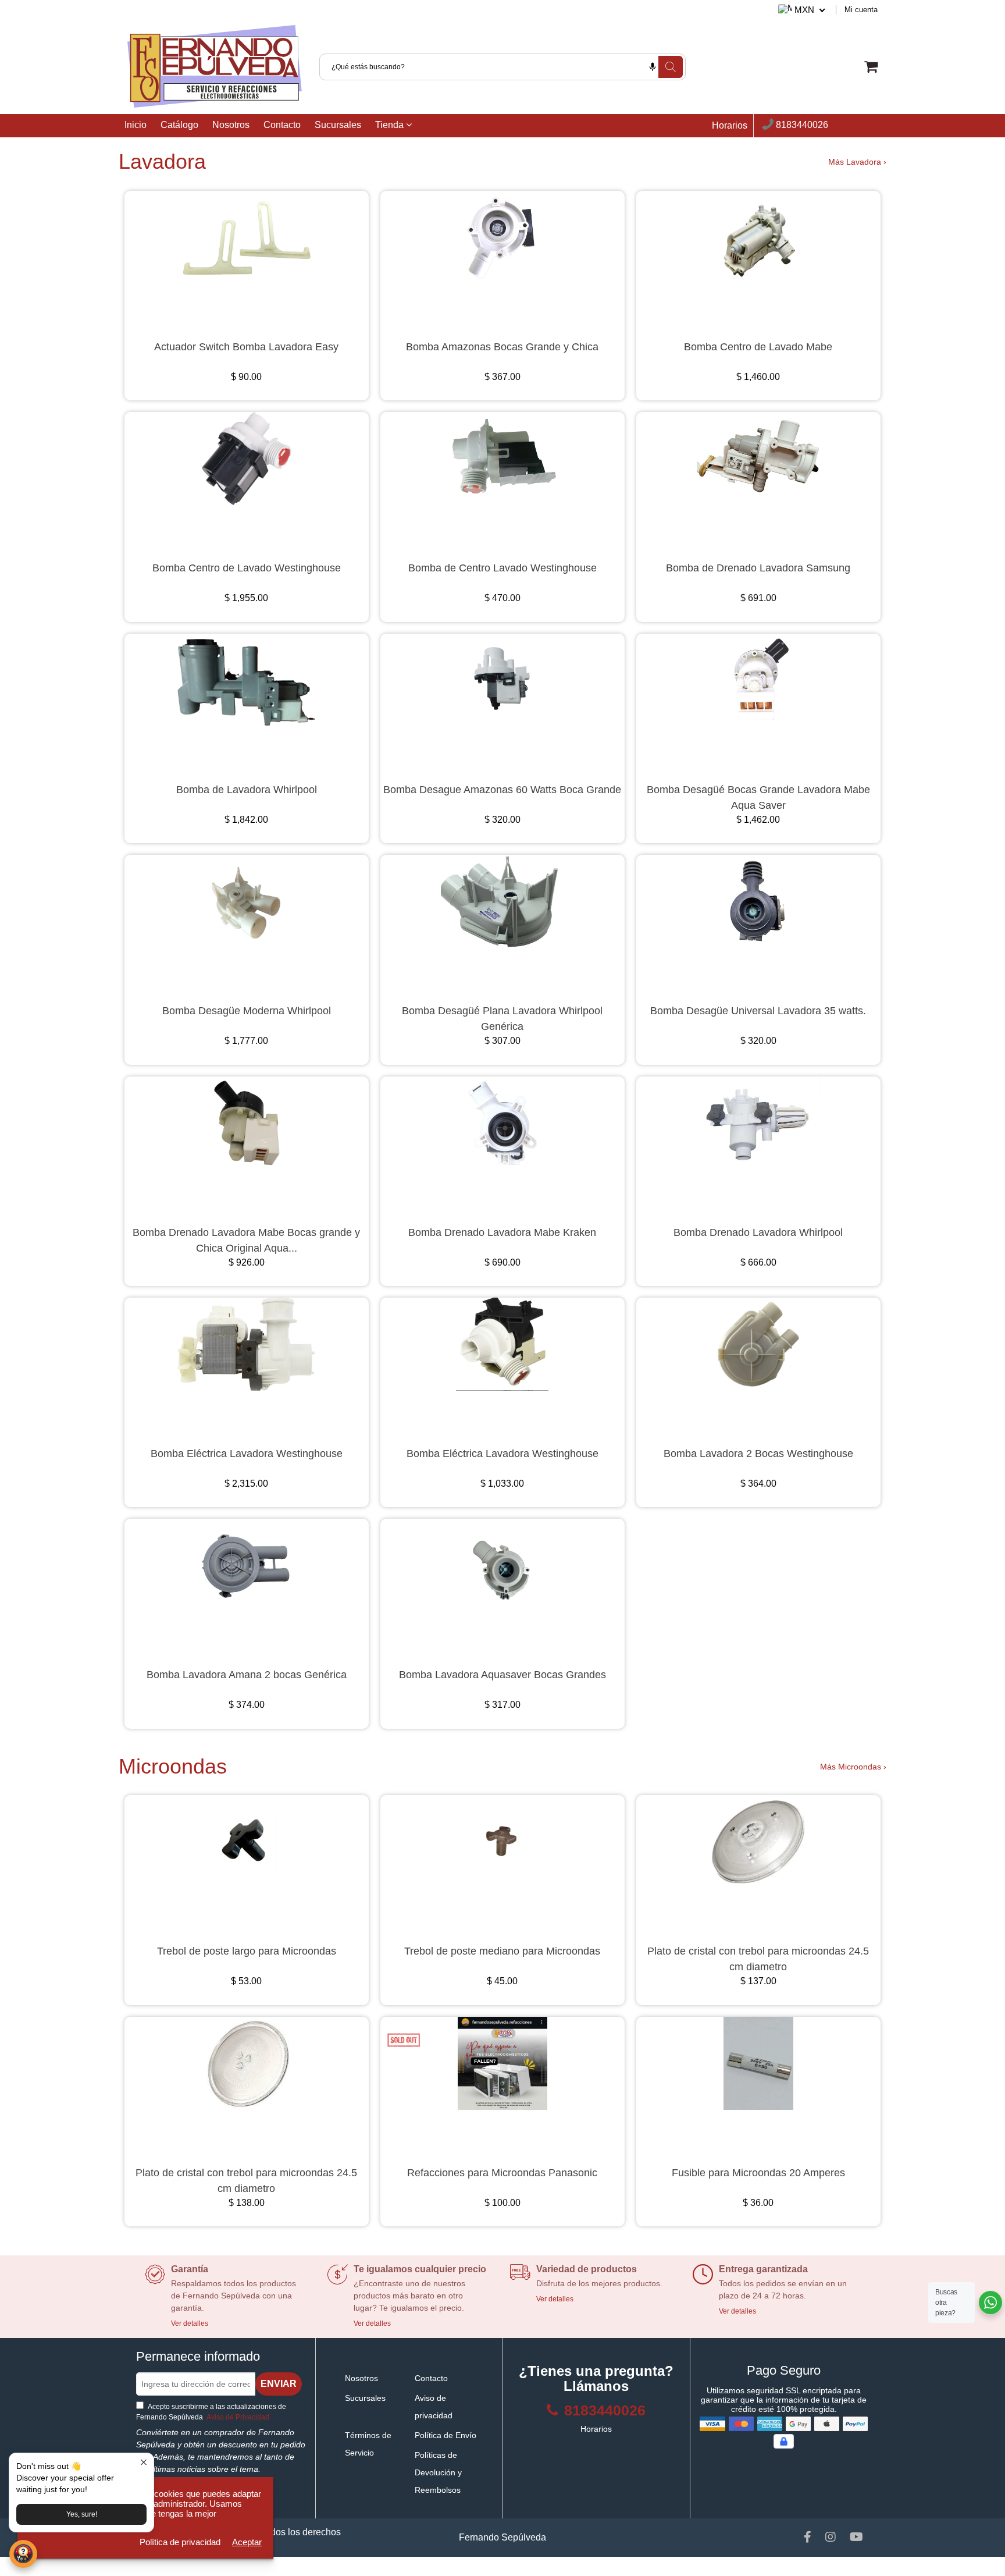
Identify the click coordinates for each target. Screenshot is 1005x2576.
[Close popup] (143, 2463)
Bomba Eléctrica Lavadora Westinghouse (247, 1454)
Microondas (173, 1766)
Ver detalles (190, 2323)
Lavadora (162, 161)
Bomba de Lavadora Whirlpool (247, 790)
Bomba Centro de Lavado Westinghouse (247, 568)
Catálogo (179, 125)
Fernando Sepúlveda (502, 2537)
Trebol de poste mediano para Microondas (502, 1951)
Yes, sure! (82, 2514)
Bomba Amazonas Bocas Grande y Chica (502, 347)
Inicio (136, 125)
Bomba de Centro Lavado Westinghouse (502, 568)
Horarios (730, 125)
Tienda (391, 125)
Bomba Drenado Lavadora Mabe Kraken (502, 1232)
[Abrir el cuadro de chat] (23, 2554)
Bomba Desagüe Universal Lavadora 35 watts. (758, 1011)
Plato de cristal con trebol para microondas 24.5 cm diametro (758, 1959)
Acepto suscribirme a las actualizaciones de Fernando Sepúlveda (211, 2412)
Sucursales (338, 125)
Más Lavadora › (857, 162)
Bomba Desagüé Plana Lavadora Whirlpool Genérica (502, 1019)
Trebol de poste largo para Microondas (247, 1951)
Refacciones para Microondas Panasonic (502, 2173)
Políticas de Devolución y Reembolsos (438, 2472)
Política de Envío (446, 2435)
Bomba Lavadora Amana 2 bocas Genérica (247, 1675)
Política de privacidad (180, 2542)
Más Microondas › (853, 1767)
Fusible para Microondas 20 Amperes (758, 2173)
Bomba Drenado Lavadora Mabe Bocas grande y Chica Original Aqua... (246, 1240)
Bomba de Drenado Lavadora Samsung (758, 568)
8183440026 (801, 125)
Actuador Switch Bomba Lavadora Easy (246, 347)
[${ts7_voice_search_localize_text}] (653, 67)
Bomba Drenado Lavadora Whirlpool (758, 1232)
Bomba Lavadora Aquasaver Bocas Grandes (502, 1675)
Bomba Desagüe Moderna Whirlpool (247, 1011)
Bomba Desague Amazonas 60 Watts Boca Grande (502, 790)
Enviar (279, 2384)
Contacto (282, 125)
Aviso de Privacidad (237, 2417)
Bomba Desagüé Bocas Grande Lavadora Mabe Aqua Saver (758, 797)
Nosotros (231, 125)
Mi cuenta (861, 10)
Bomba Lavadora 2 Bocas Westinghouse (758, 1454)
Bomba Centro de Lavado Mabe (758, 347)
